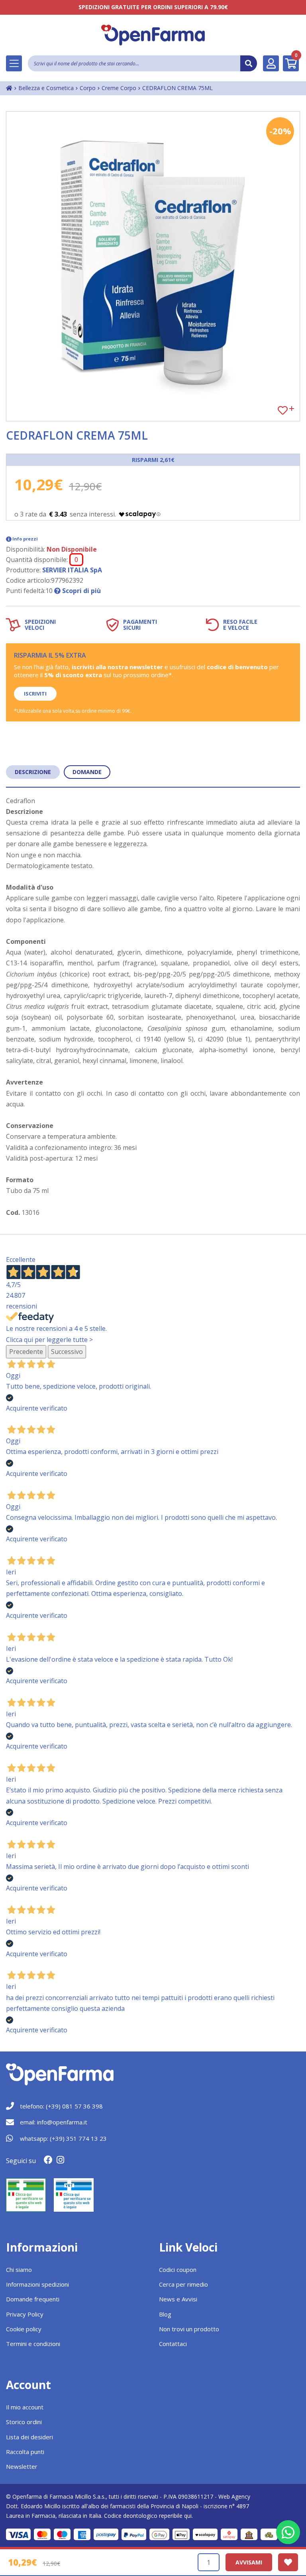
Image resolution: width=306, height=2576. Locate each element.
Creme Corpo (119, 88)
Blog (165, 2314)
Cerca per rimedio (183, 2284)
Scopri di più (81, 591)
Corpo (88, 88)
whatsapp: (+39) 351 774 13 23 (63, 2138)
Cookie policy (24, 2329)
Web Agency (234, 2496)
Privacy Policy (25, 2314)
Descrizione (33, 772)
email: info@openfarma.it (54, 2122)
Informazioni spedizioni (37, 2284)
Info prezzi (25, 539)
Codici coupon (178, 2269)
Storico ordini (24, 2422)
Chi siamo (19, 2269)
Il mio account (25, 2407)
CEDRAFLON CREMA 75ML (178, 88)
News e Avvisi (178, 2299)
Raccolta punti (25, 2452)
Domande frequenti (33, 2299)
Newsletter (22, 2466)
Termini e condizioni (33, 2344)
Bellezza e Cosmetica (46, 88)
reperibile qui (175, 2516)
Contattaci (173, 2344)
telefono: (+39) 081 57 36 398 (61, 2106)
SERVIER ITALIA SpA (72, 570)
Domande (87, 772)
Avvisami (249, 2562)
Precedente (26, 1352)
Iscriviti (35, 694)
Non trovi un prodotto (189, 2329)
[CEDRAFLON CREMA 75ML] (153, 266)
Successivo (67, 1352)
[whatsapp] (288, 2532)
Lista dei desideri (29, 2437)
